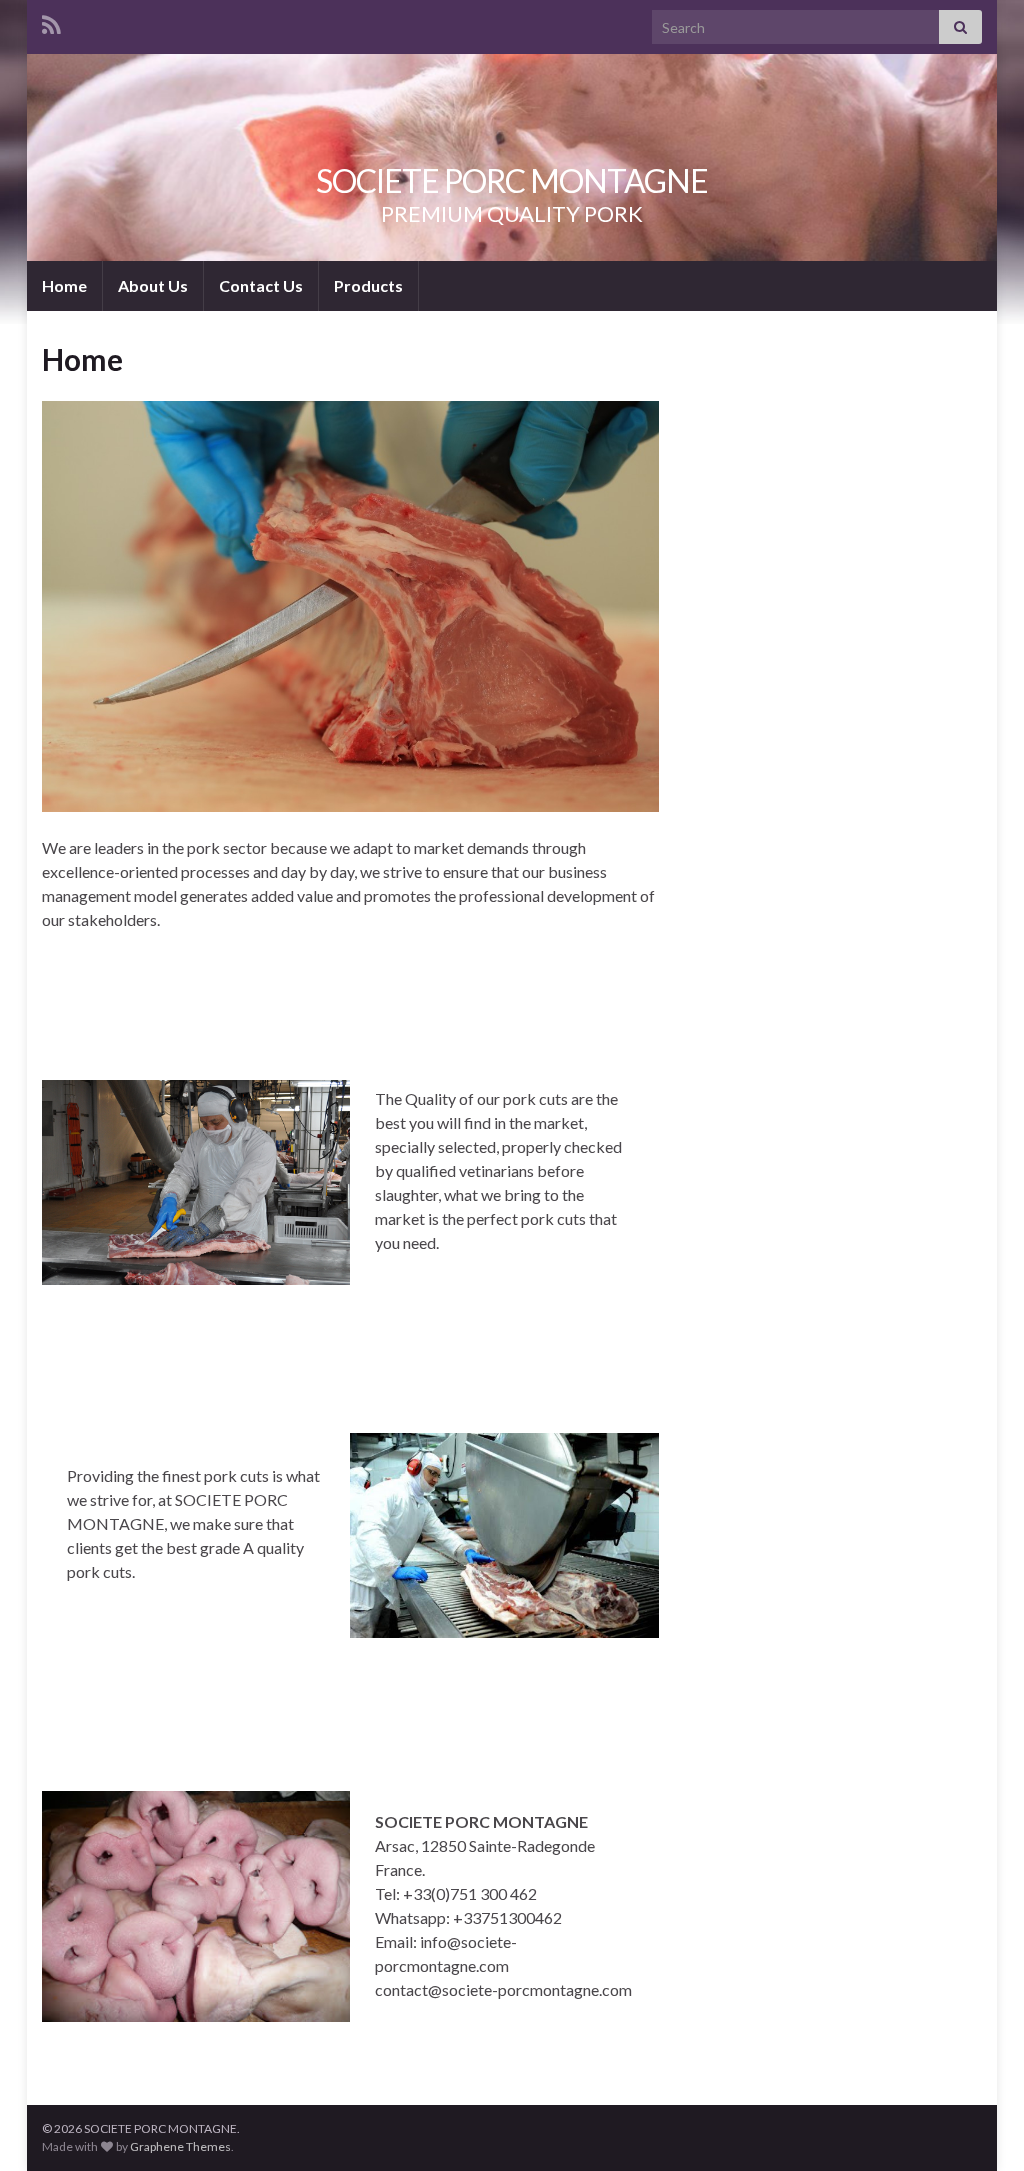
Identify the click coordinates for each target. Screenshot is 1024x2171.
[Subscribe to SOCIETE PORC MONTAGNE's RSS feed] (51, 21)
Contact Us (261, 285)
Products (368, 285)
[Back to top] (979, 2126)
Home (64, 285)
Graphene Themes (180, 2146)
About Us (153, 285)
